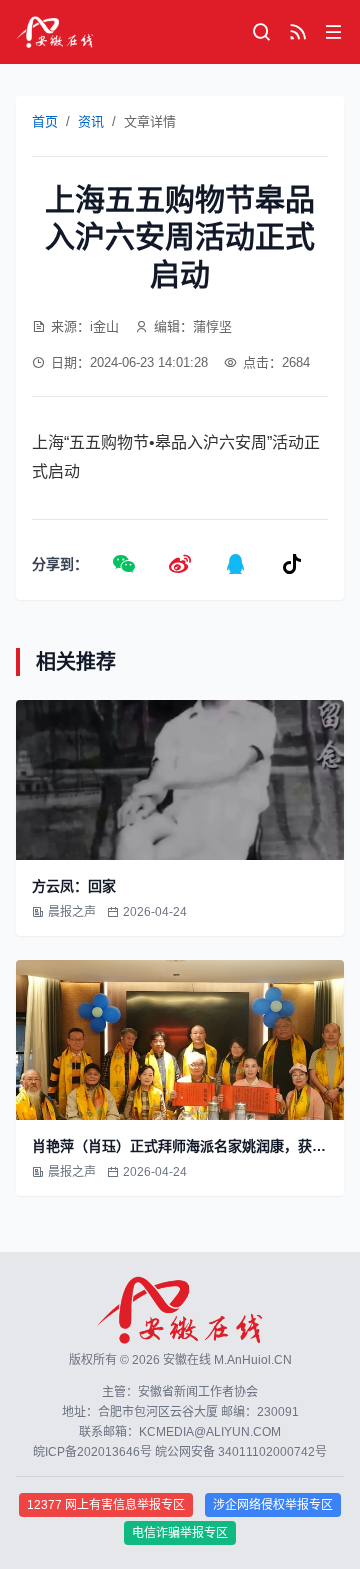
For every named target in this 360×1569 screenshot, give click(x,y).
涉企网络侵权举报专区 (273, 1505)
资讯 (91, 121)
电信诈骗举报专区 (180, 1533)
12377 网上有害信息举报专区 (106, 1505)
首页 (45, 121)
